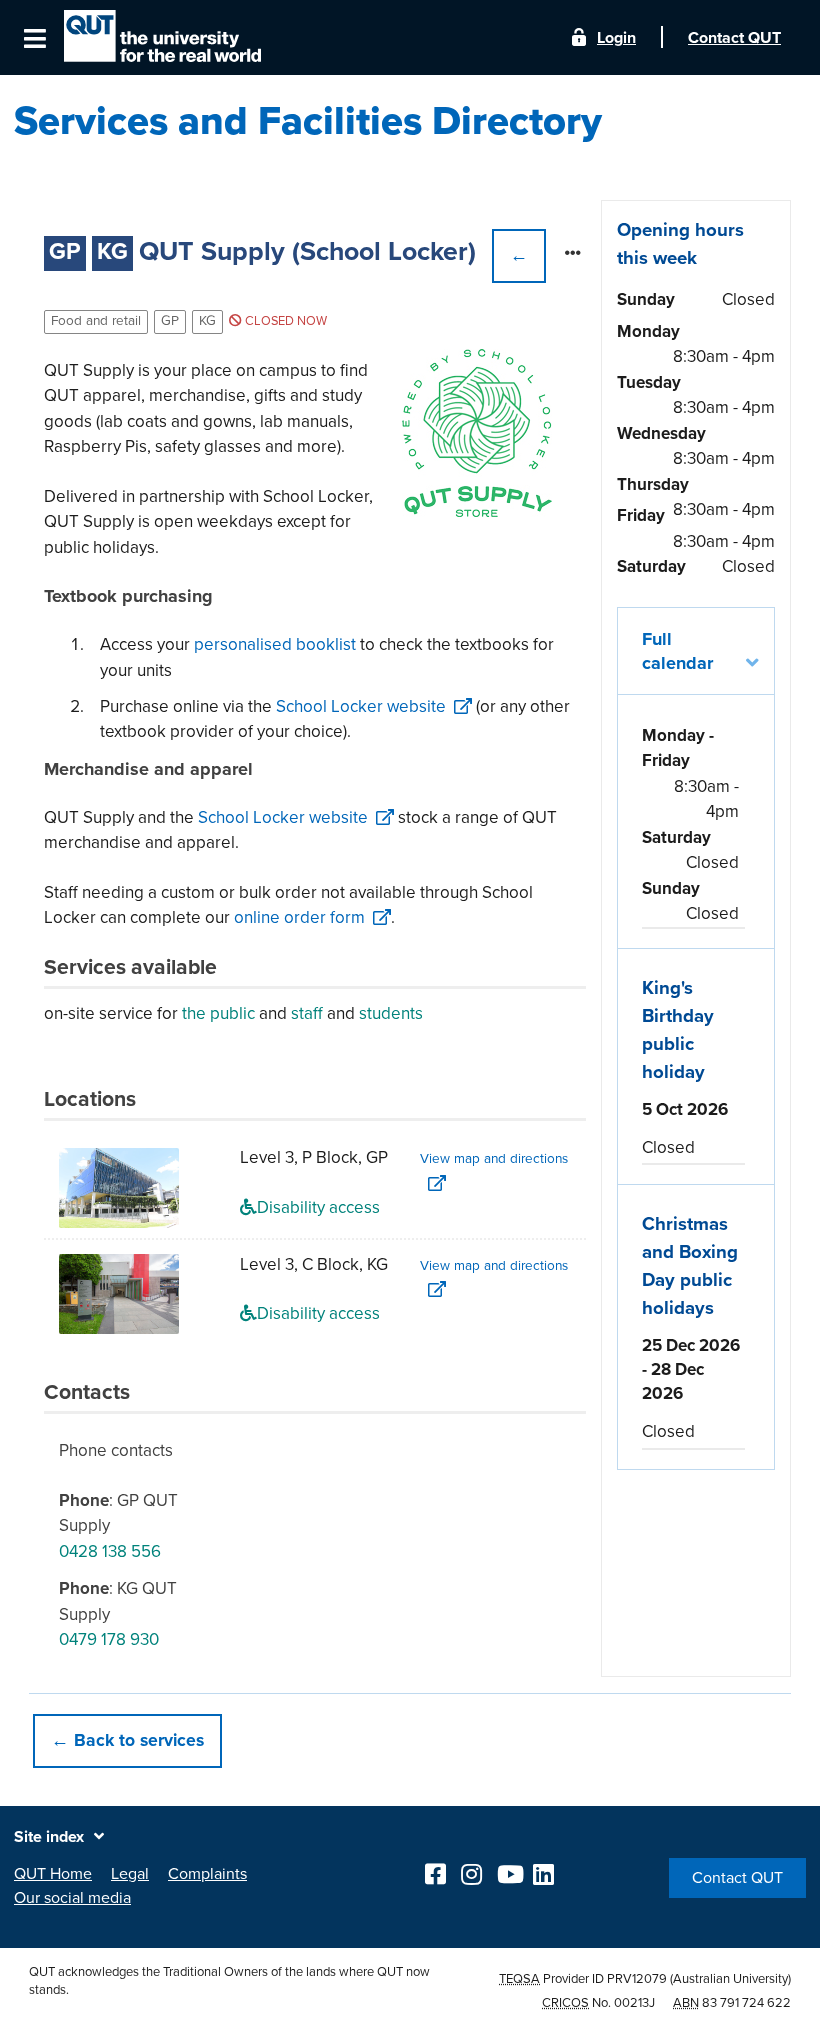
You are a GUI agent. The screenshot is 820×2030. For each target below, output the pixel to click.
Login (616, 38)
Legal (130, 1874)
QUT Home (53, 1874)
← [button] (519, 255)
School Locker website (361, 706)
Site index (49, 1837)
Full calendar (677, 651)
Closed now (284, 321)
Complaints (207, 1874)
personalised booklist (275, 644)
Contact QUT (737, 1878)
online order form (299, 917)
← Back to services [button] (127, 1740)
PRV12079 (637, 1979)
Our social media (72, 1898)
